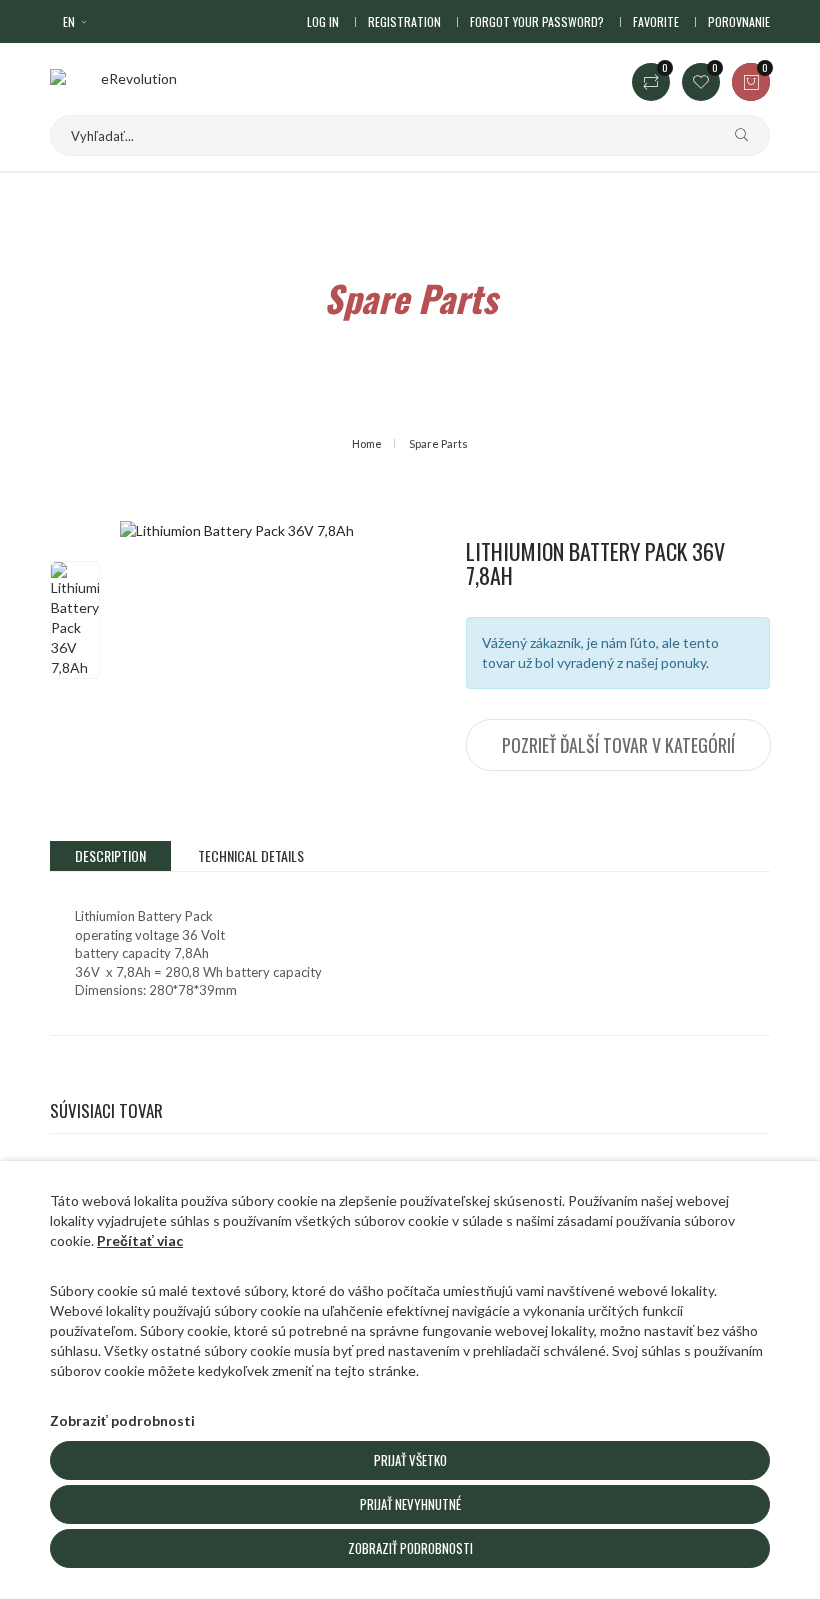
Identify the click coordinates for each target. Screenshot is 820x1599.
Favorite (656, 21)
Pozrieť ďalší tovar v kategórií (618, 745)
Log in (323, 21)
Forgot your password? (537, 21)
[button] (76, 21)
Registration (404, 21)
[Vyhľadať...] (734, 135)
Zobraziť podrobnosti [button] (122, 1420)
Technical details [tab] (251, 855)
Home (367, 443)
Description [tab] (110, 855)
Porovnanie (739, 21)
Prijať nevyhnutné (410, 1504)
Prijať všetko (410, 1460)
